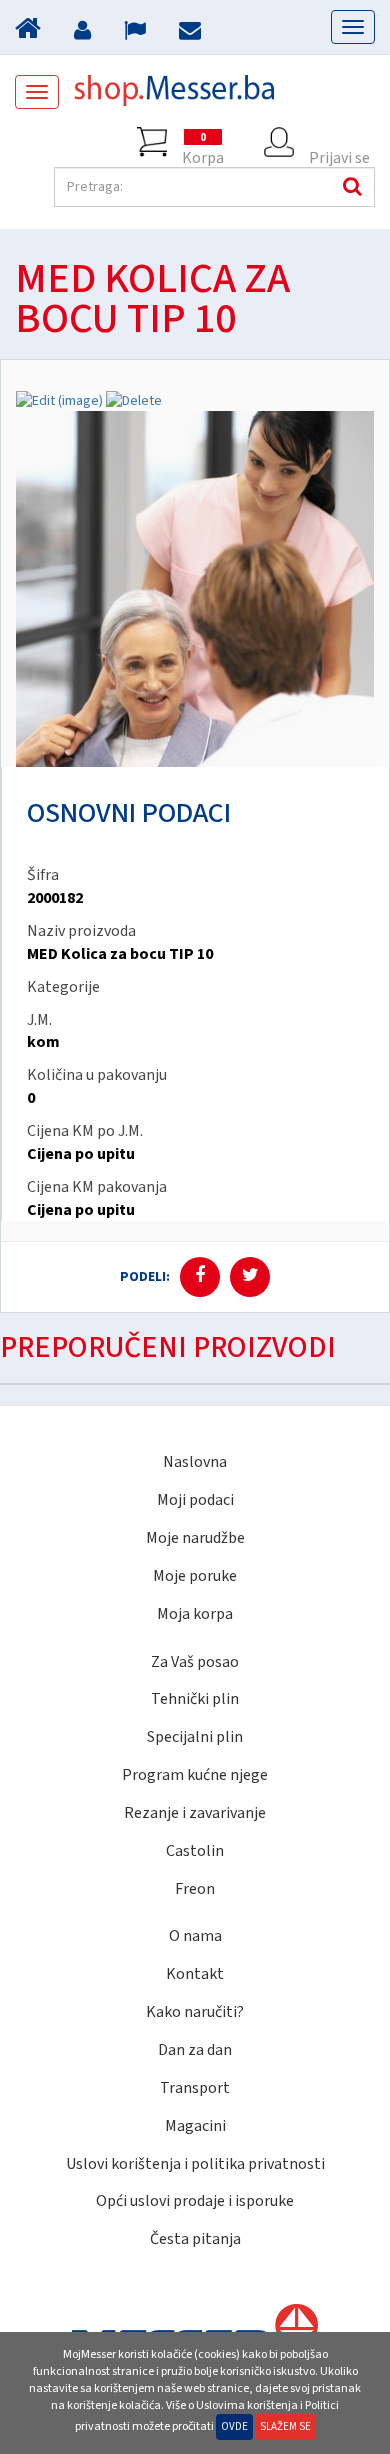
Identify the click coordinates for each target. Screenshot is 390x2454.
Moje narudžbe (195, 1538)
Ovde (234, 2426)
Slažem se (285, 2426)
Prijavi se (339, 152)
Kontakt (195, 1974)
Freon (195, 1889)
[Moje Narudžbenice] (137, 33)
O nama (195, 1936)
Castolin (195, 1851)
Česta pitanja (195, 2239)
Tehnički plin (195, 1699)
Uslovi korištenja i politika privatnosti (195, 2164)
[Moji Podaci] (85, 33)
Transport (195, 2088)
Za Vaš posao (195, 1662)
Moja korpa (195, 1614)
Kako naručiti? (195, 2012)
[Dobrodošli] (30, 33)
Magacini (195, 2126)
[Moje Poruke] (192, 33)
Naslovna (195, 1462)
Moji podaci (195, 1500)
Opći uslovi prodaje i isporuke (195, 2201)
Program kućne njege (195, 1775)
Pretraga (350, 187)
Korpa (203, 143)
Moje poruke (195, 1576)
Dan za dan (195, 2050)
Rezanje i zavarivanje (195, 1813)
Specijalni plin (195, 1737)
